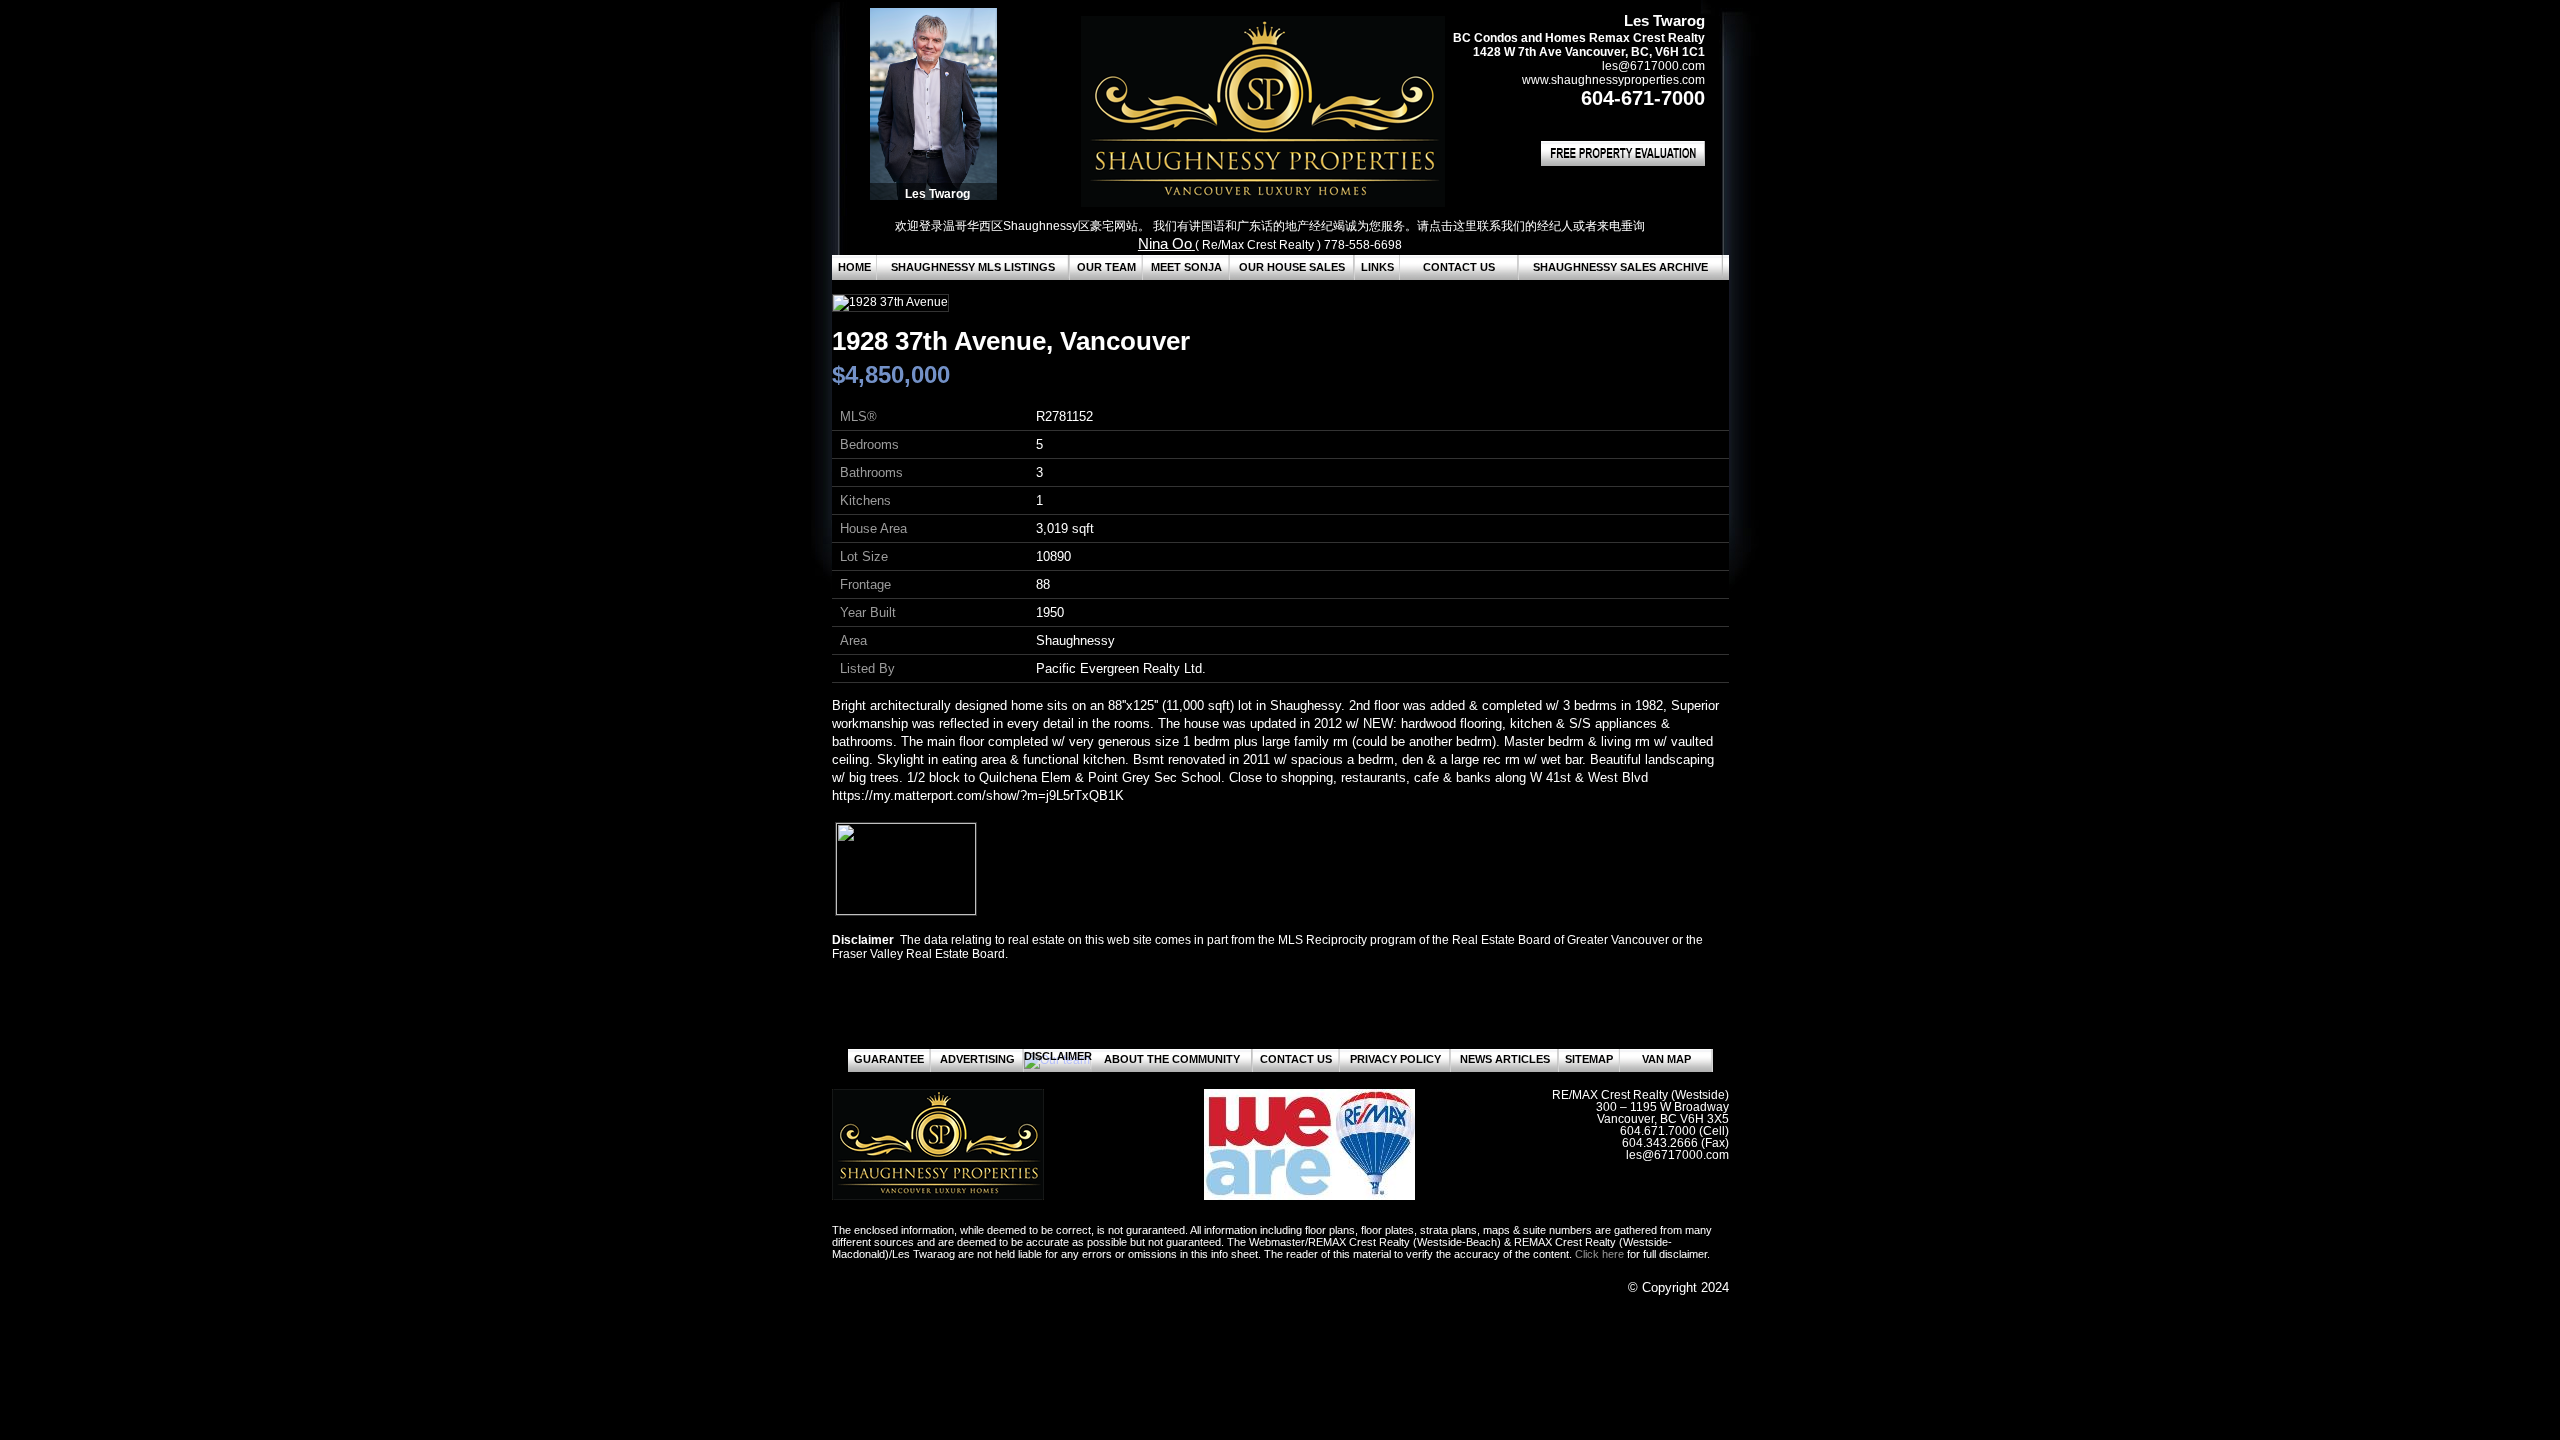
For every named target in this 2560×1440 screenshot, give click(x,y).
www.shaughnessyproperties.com (1613, 80)
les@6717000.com (1653, 66)
